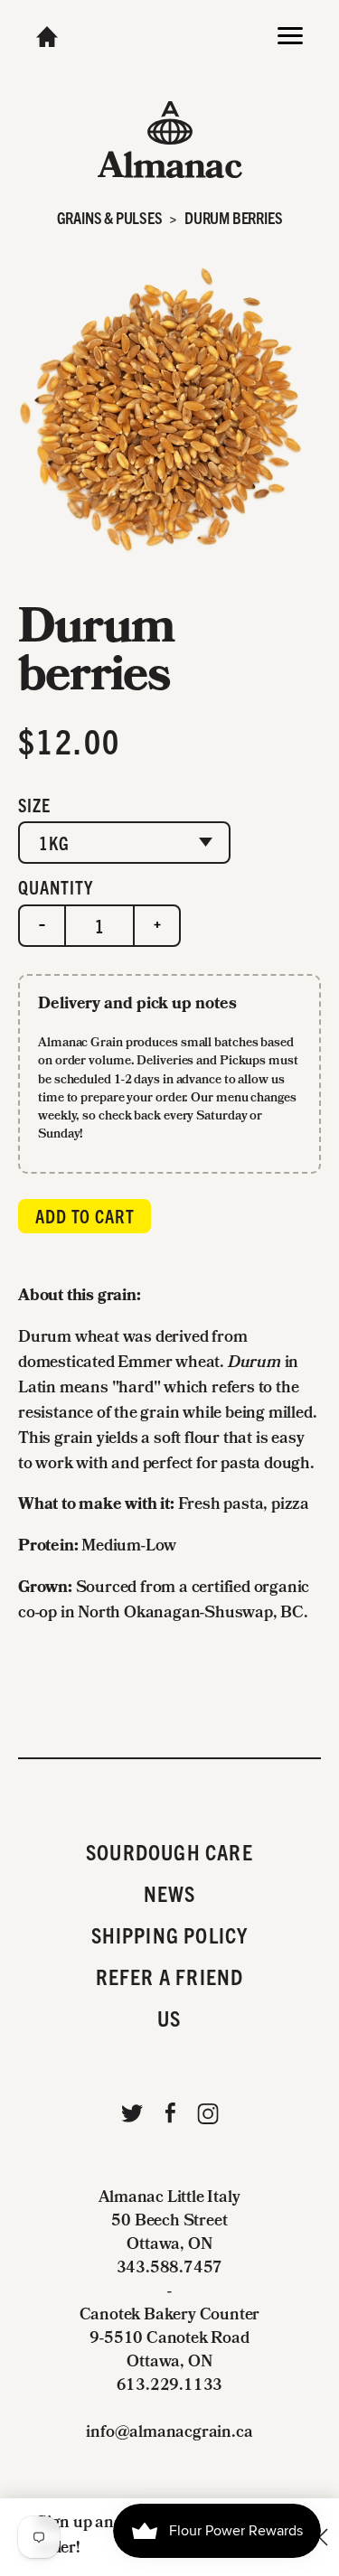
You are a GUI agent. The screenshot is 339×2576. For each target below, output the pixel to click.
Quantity (56, 887)
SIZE (34, 805)
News (170, 1893)
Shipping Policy (170, 1934)
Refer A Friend (170, 1976)
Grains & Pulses (110, 217)
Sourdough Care (169, 1851)
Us (169, 2018)
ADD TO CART (85, 1216)
